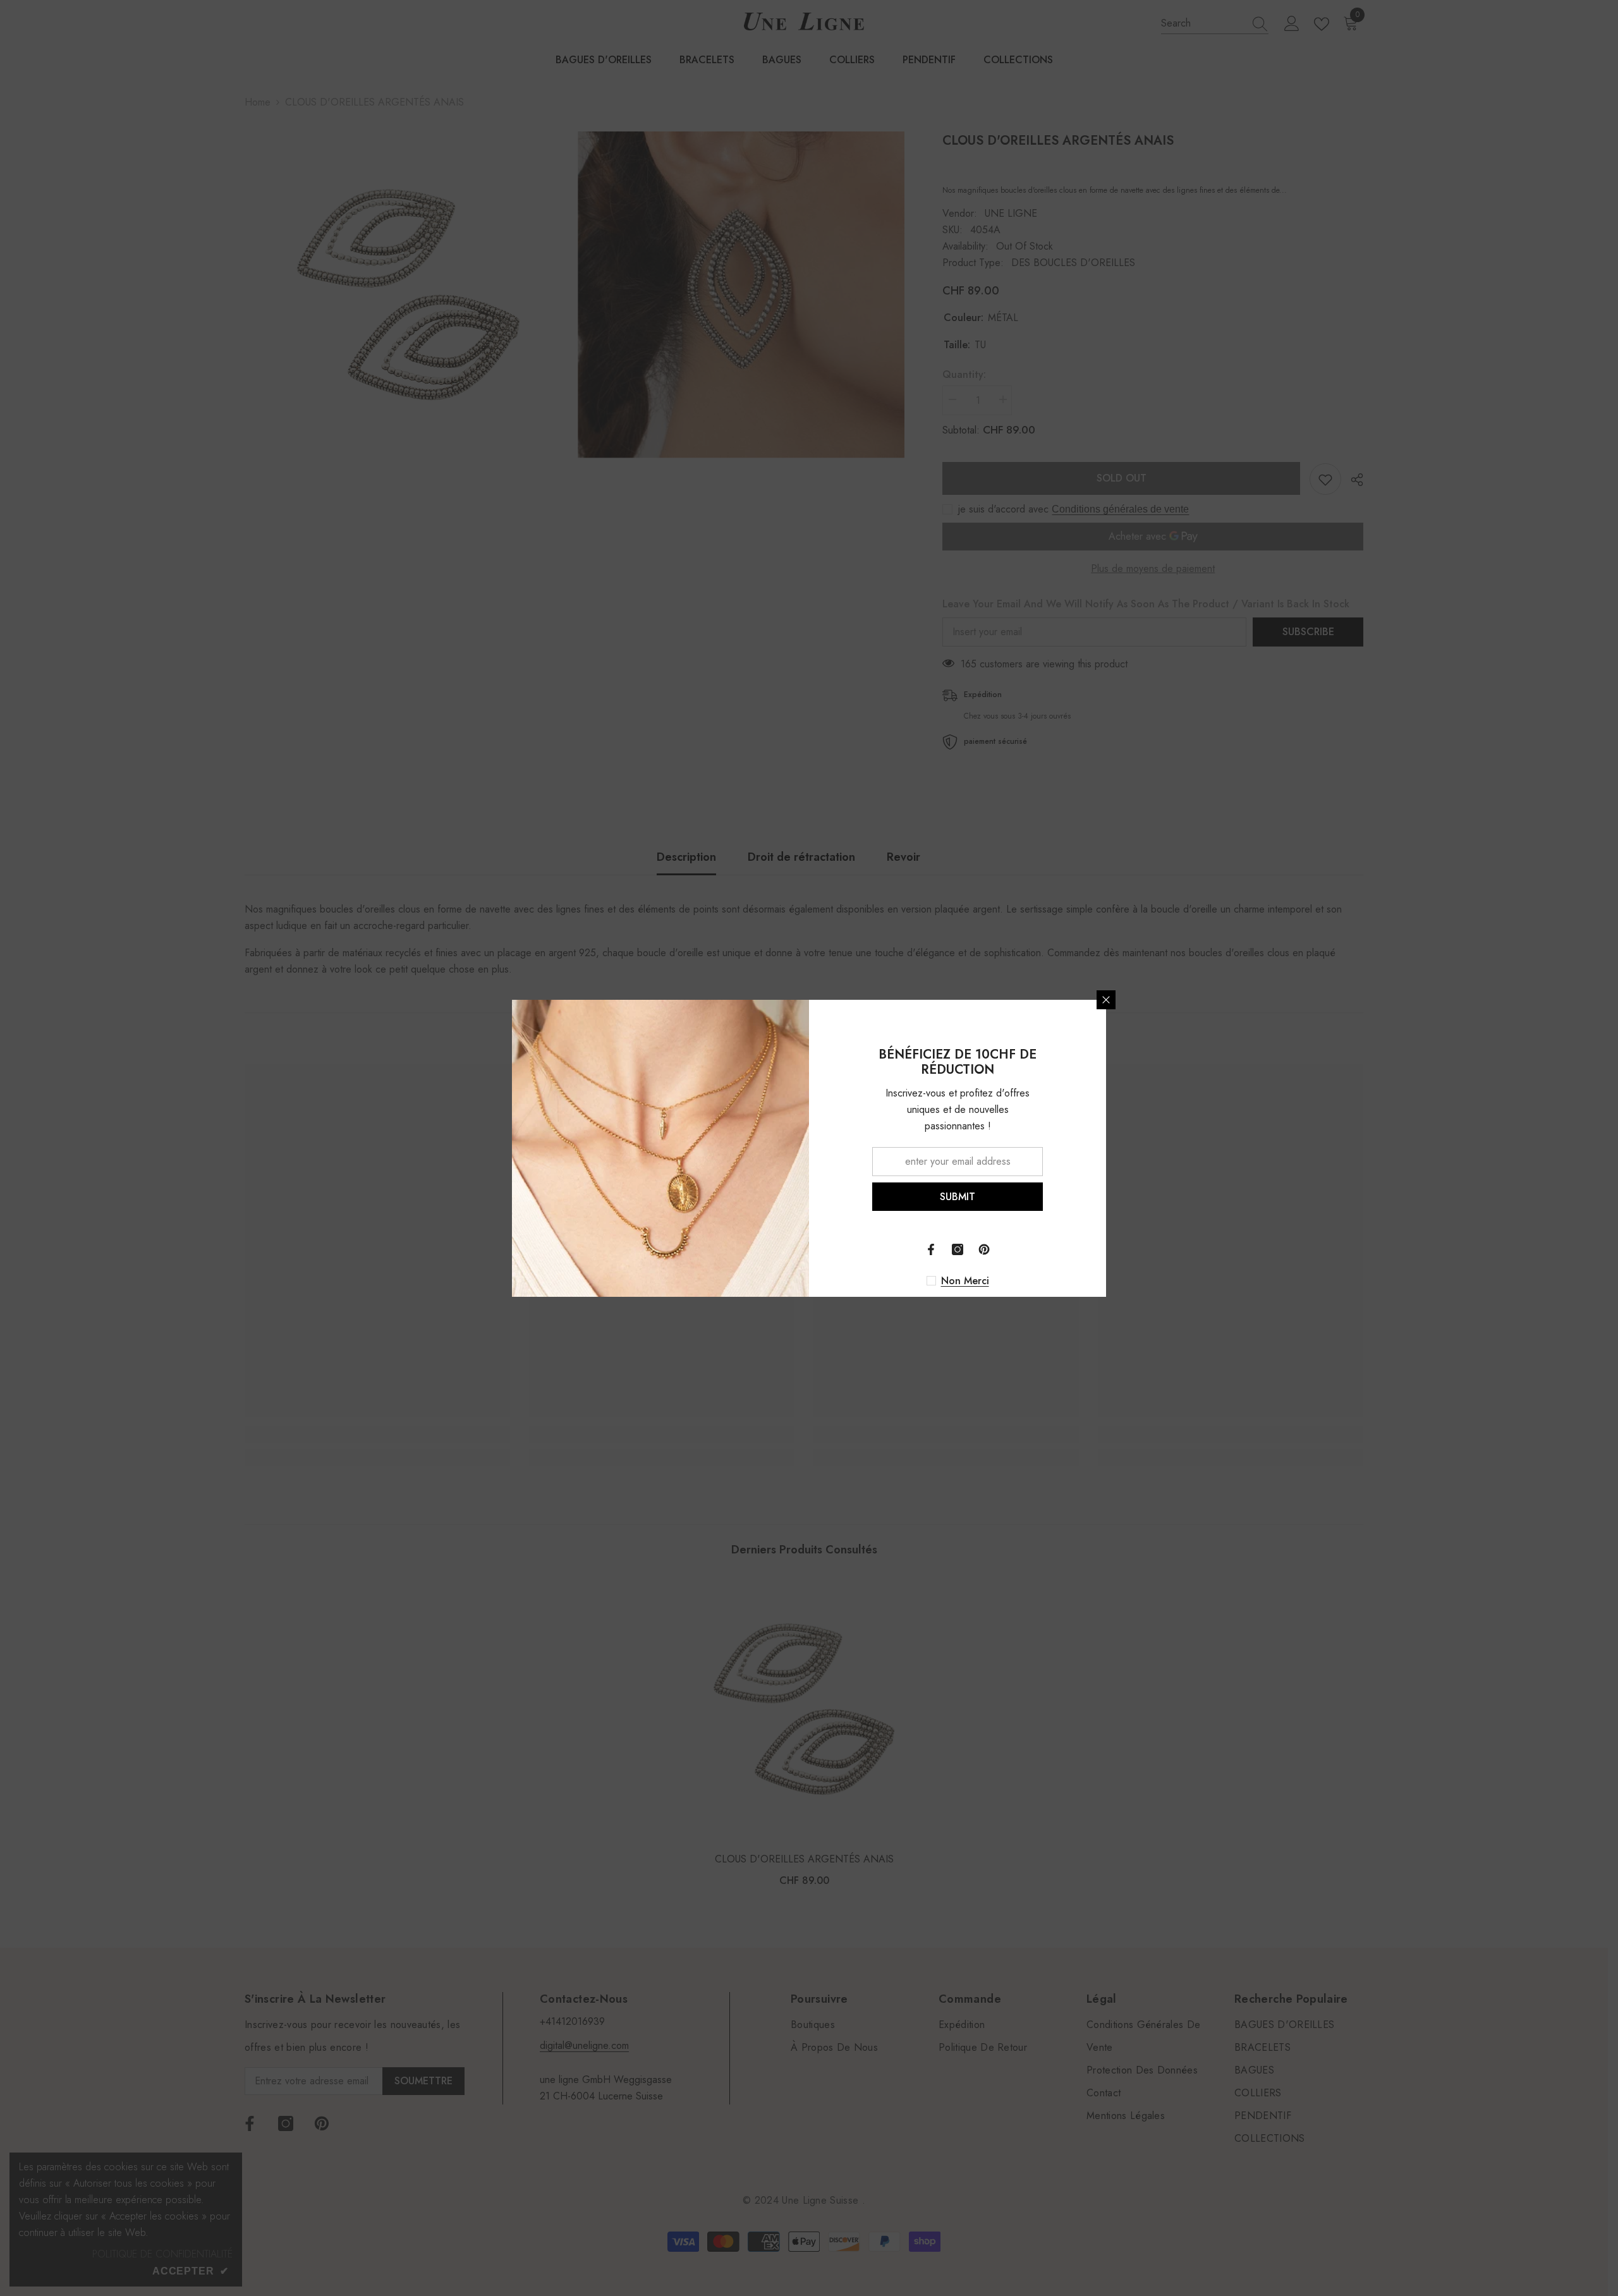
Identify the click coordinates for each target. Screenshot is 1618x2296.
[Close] (1106, 1000)
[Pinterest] (984, 1249)
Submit (958, 1196)
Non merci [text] (965, 1281)
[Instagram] (958, 1249)
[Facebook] (931, 1249)
